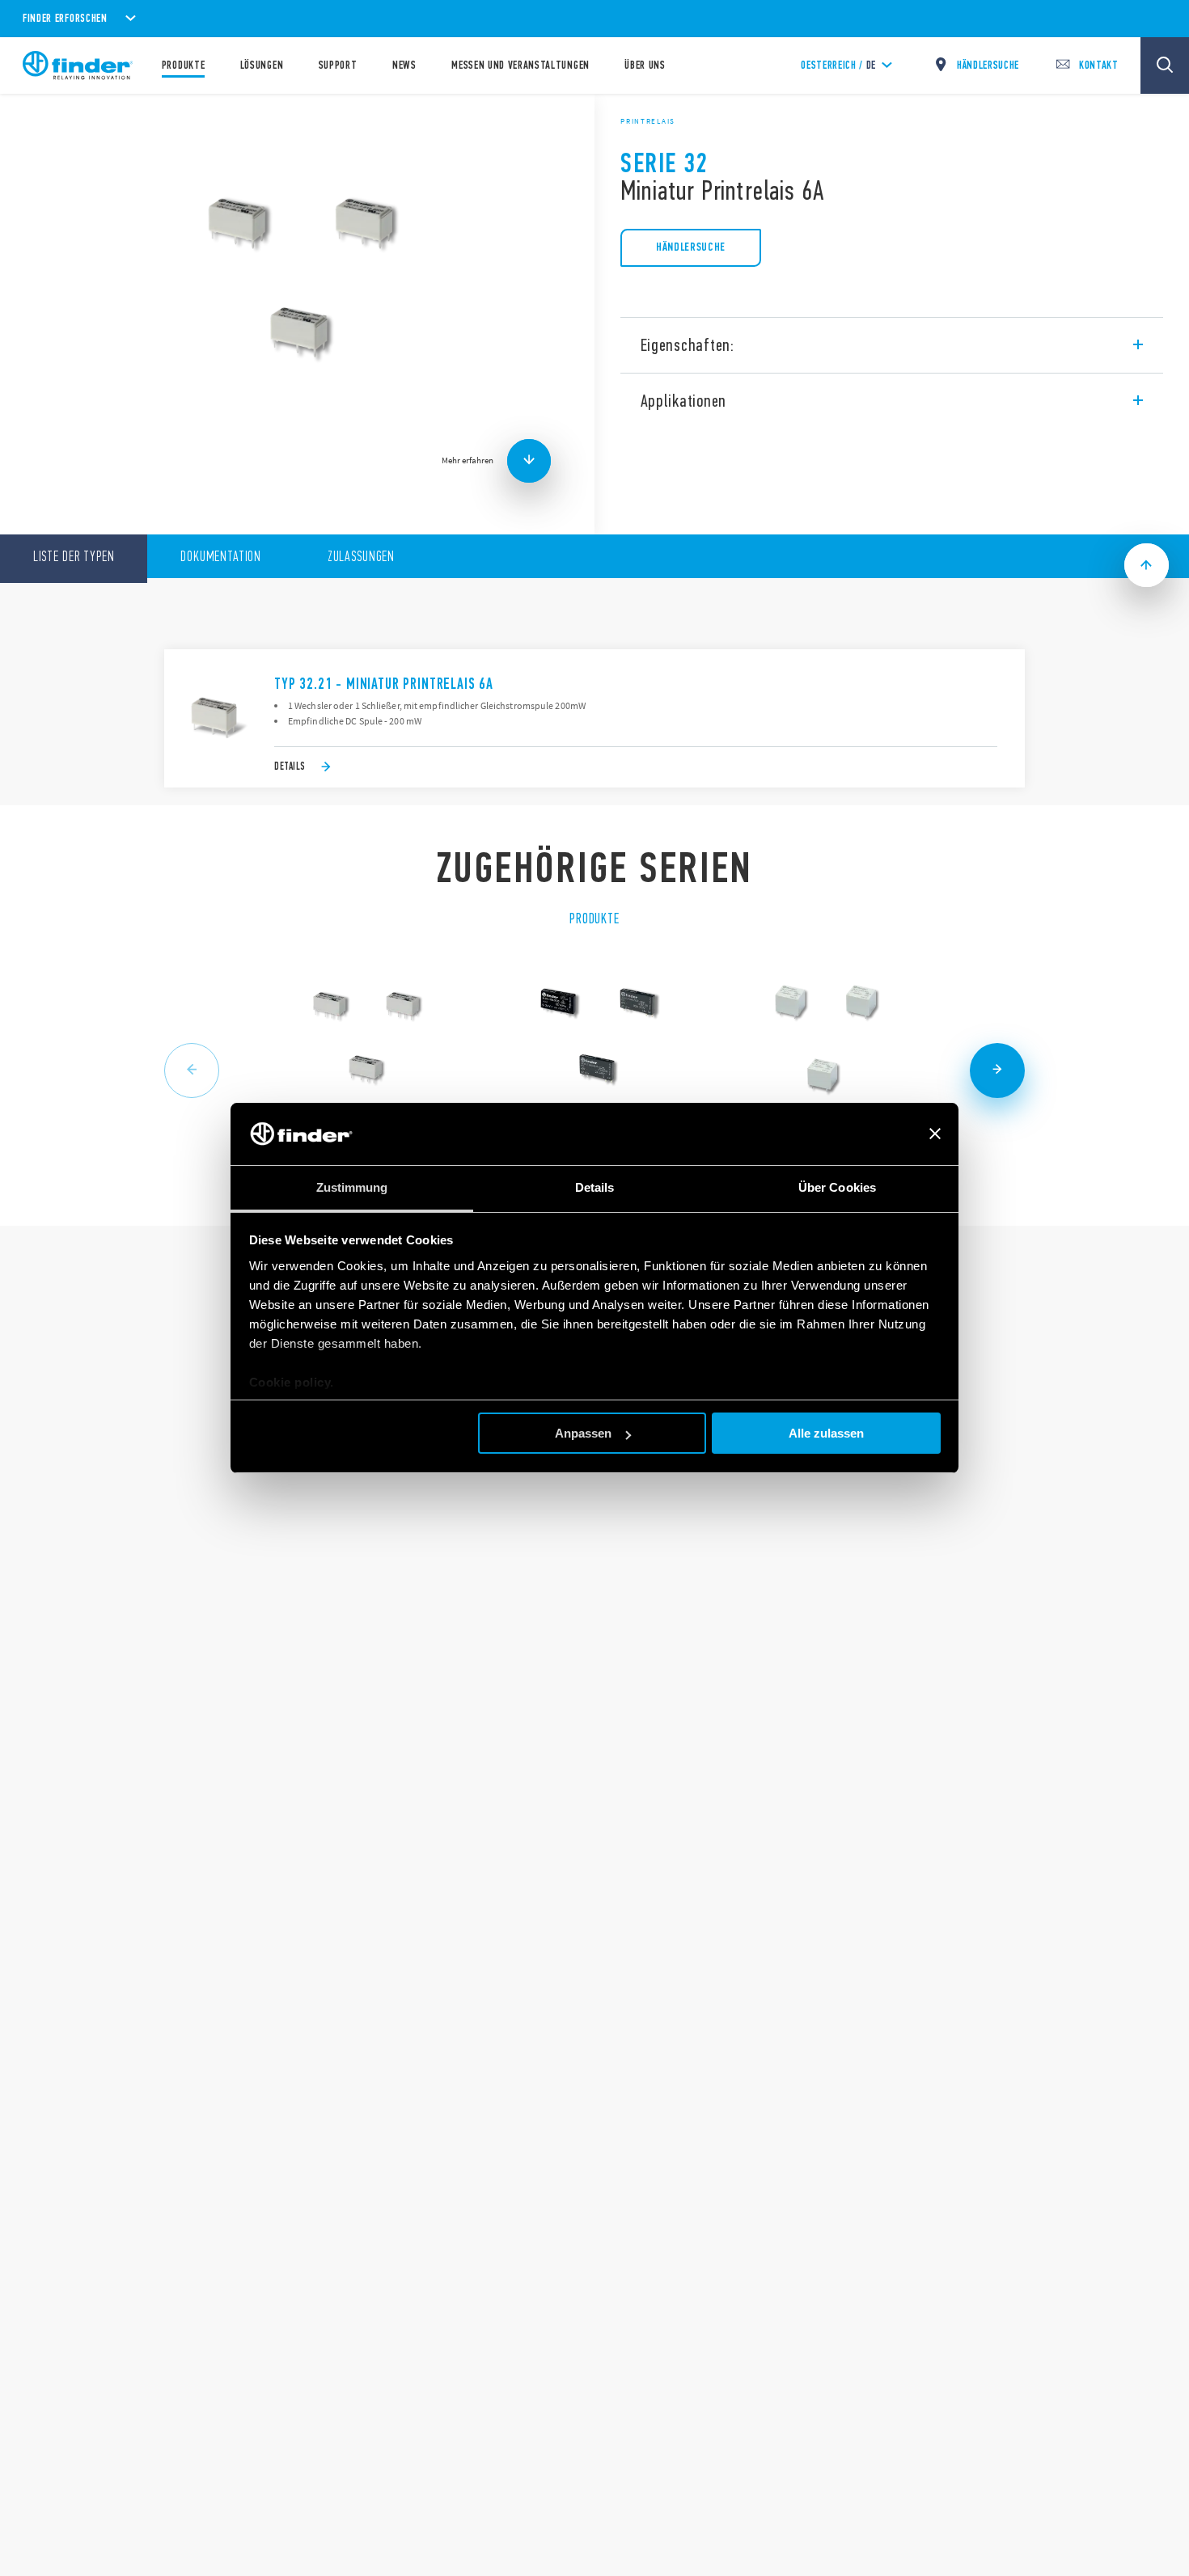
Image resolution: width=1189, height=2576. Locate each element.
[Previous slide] (192, 1071)
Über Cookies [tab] (837, 1187)
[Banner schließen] (935, 1134)
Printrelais (648, 121)
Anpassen (583, 1433)
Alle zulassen (826, 1433)
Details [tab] (595, 1187)
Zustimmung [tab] (352, 1187)
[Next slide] (997, 1071)
